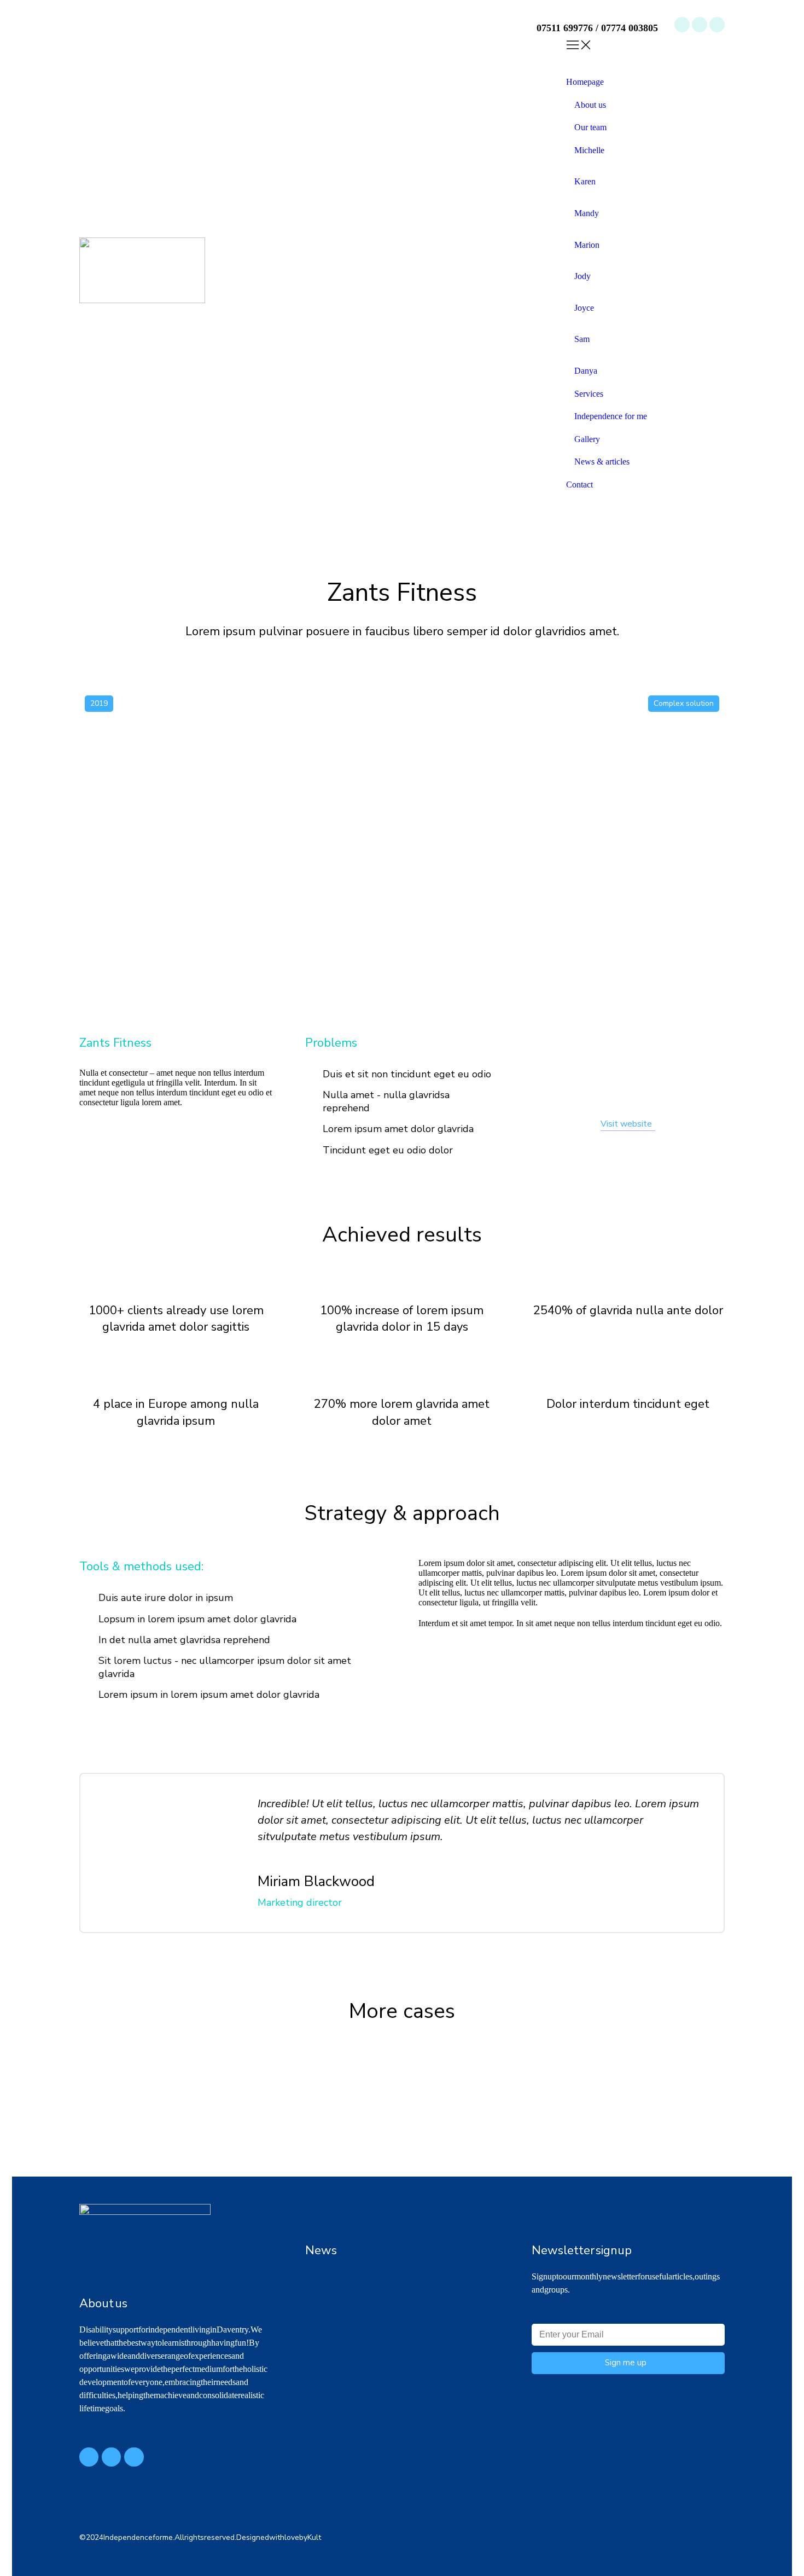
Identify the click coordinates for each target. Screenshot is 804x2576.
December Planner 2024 (348, 2276)
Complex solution (684, 703)
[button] (645, 57)
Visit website (626, 1124)
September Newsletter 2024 (354, 2359)
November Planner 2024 (348, 2318)
